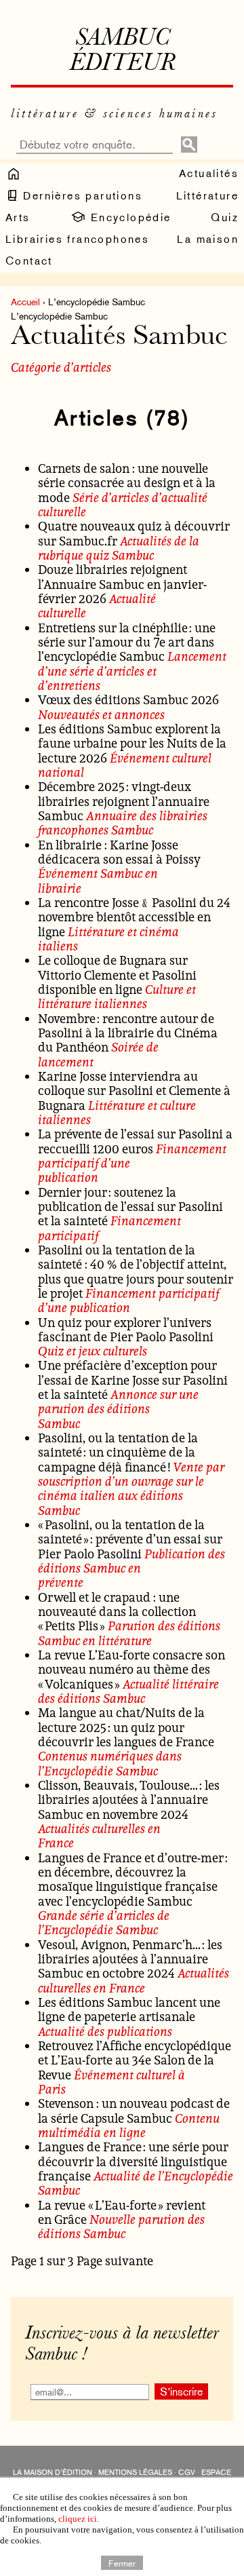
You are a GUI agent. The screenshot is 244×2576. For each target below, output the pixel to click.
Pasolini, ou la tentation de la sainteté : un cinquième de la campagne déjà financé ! (118, 1452)
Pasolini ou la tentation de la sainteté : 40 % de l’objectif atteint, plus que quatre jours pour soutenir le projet (136, 1271)
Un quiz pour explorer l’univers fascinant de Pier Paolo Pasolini (126, 1329)
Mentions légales (135, 2473)
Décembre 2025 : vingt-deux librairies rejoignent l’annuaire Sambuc (124, 801)
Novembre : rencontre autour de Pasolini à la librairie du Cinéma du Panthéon (128, 1033)
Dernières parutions (81, 196)
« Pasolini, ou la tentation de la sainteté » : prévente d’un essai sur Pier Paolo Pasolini (130, 1539)
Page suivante (115, 2261)
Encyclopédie (128, 217)
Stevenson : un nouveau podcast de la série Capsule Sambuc (134, 2110)
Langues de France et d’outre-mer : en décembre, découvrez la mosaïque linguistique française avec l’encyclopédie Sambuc (133, 1879)
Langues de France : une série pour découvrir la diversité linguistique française (133, 2161)
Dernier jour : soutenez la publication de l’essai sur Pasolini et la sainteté (130, 1207)
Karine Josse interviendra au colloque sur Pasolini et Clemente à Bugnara (134, 1091)
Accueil (25, 302)
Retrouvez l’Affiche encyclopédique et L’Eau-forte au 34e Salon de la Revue (135, 2060)
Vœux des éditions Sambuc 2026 (128, 699)
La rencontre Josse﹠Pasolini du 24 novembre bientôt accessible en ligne (134, 917)
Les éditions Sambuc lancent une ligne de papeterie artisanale (129, 2009)
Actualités (209, 173)
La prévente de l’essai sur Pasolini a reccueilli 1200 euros (135, 1141)
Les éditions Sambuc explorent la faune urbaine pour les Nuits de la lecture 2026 (132, 743)
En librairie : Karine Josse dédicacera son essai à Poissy (119, 852)
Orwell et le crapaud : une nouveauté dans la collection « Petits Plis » (117, 1612)
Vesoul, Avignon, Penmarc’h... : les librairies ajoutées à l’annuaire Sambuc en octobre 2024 (130, 1959)
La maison (208, 239)
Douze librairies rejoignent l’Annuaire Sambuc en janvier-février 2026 (122, 584)
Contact (29, 261)
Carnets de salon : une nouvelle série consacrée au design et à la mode (127, 483)
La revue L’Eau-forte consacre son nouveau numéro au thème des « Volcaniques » (131, 1669)
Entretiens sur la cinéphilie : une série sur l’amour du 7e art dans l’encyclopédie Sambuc (127, 642)
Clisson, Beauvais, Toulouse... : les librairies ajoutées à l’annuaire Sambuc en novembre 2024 (129, 1800)
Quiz (225, 217)
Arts (18, 217)
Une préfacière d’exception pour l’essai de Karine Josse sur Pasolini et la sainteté (133, 1380)
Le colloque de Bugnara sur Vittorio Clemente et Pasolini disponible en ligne (117, 975)
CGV (187, 2473)
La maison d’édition (53, 2473)
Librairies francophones (77, 239)
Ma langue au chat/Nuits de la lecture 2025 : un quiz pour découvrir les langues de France (126, 1727)
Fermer (122, 2562)
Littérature (207, 196)
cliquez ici (78, 2519)
